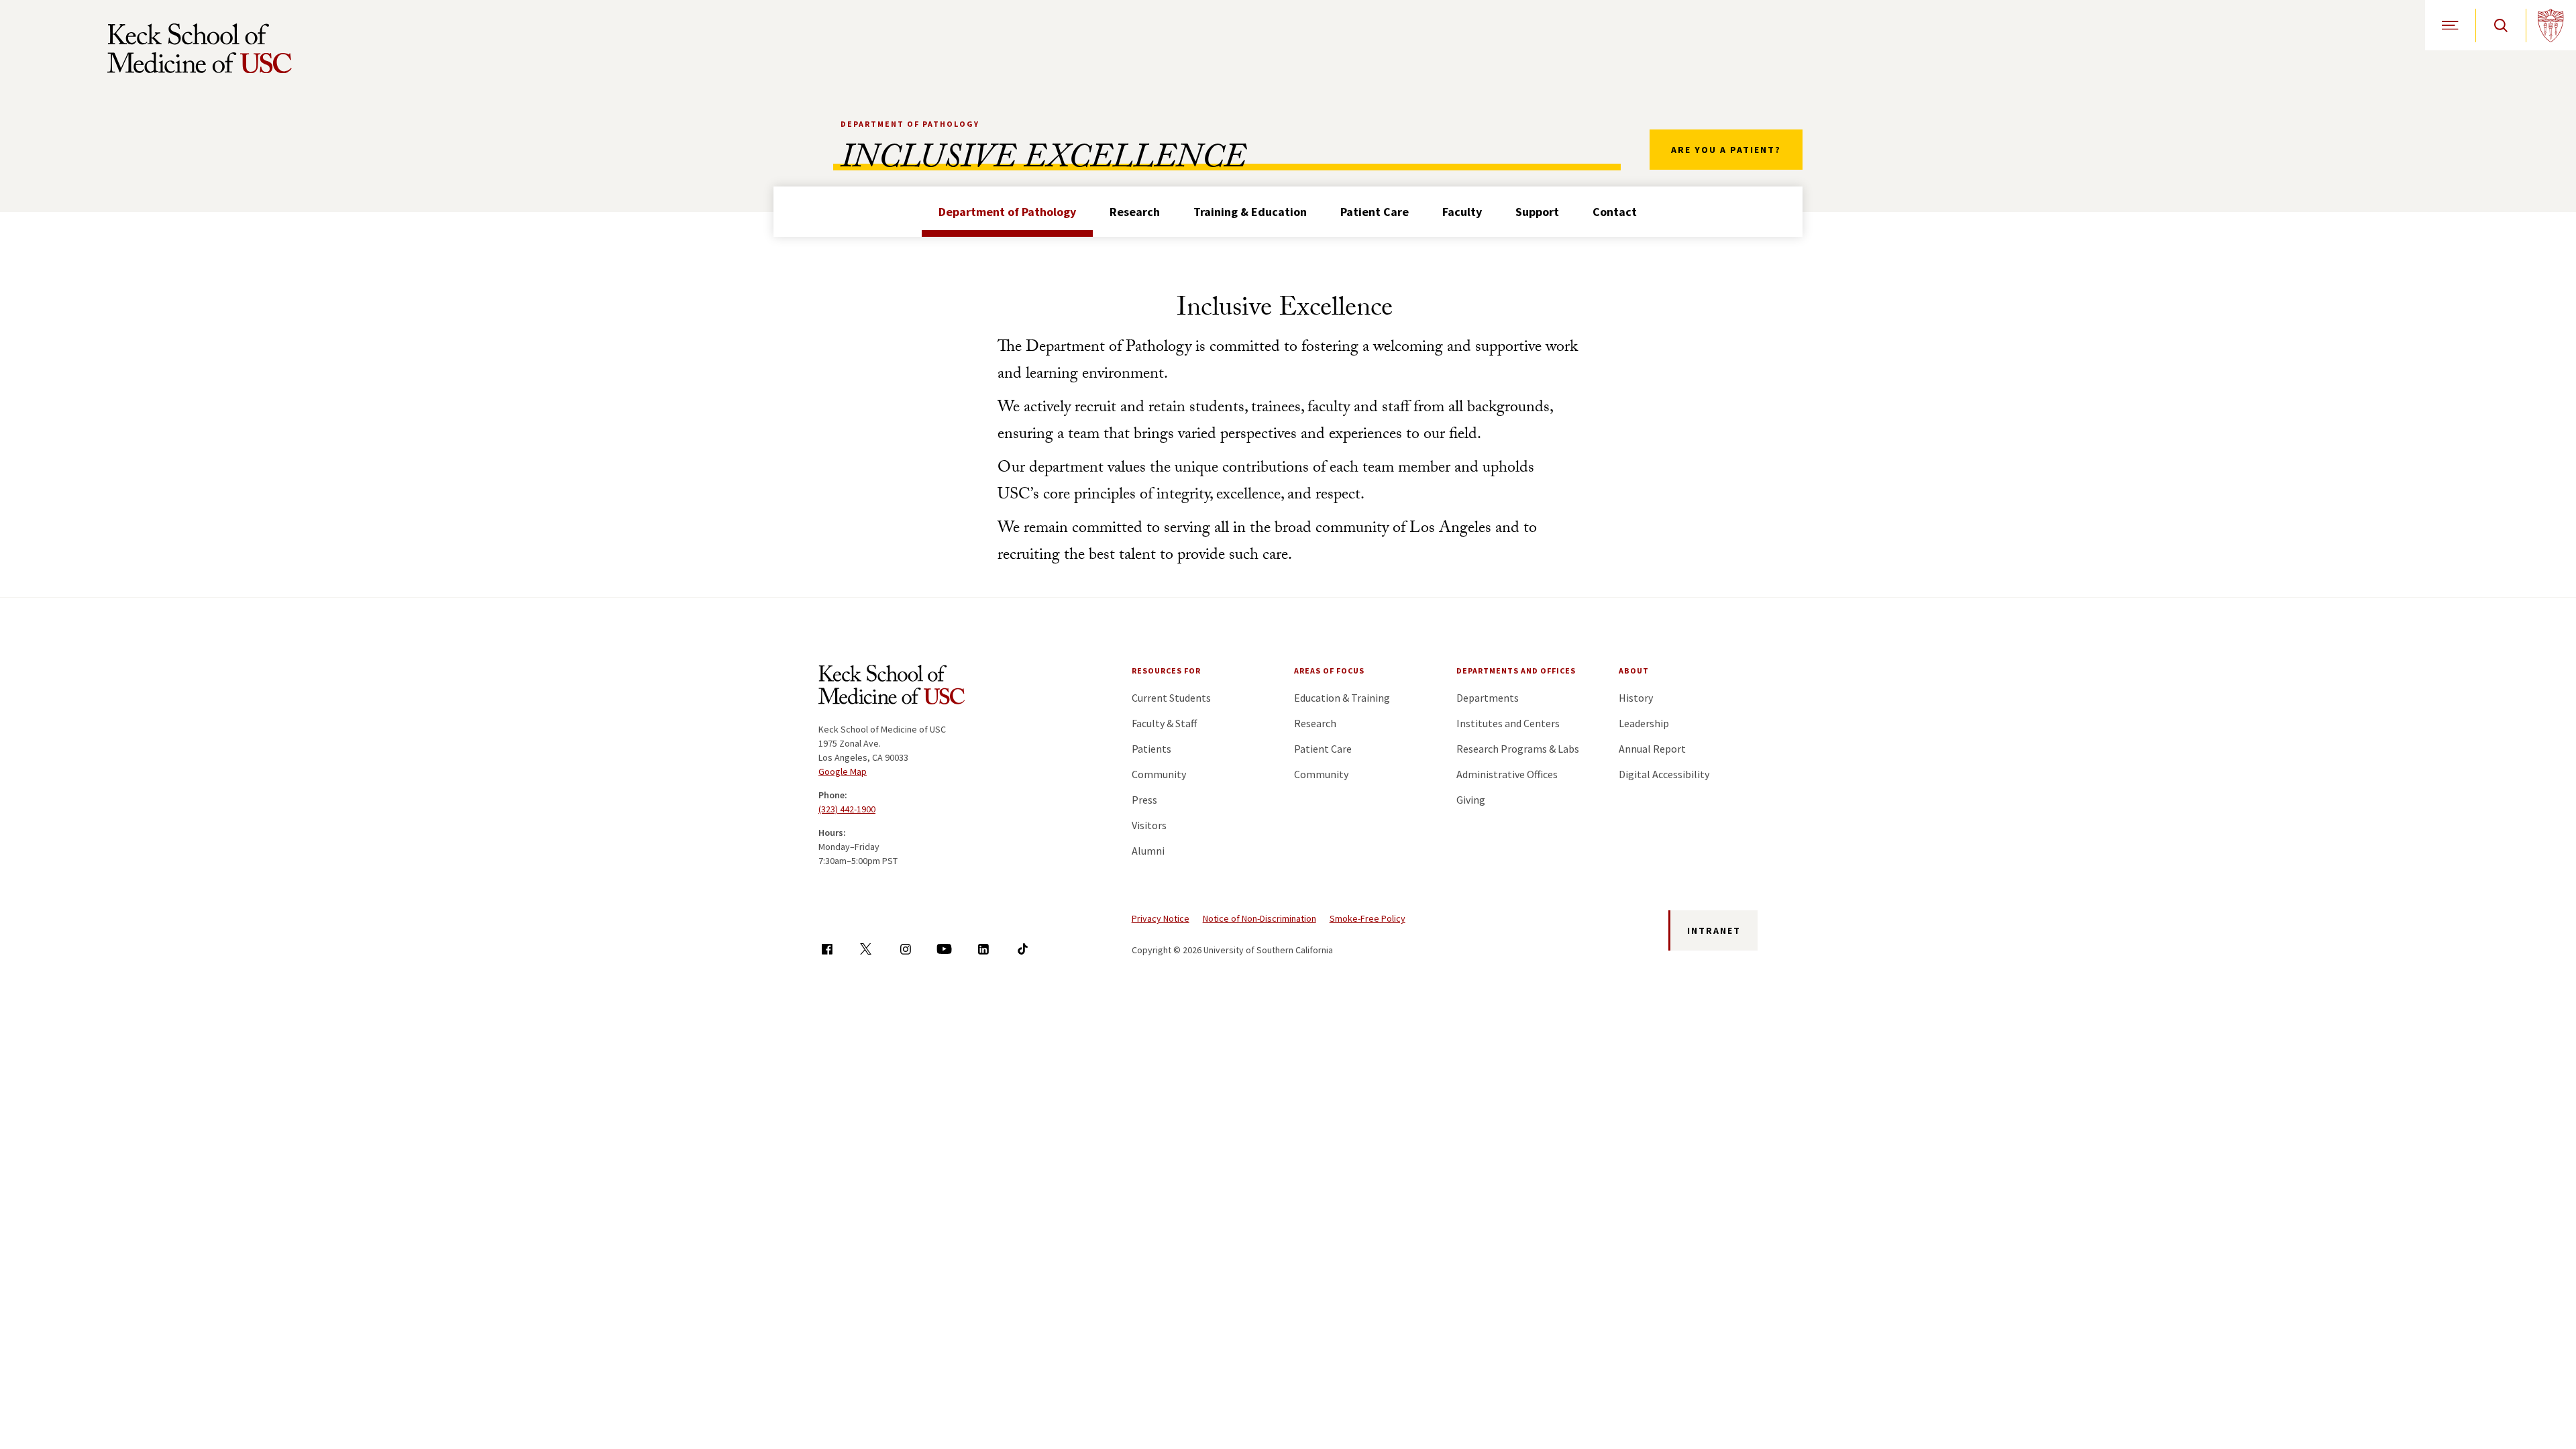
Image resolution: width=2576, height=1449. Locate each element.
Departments (1488, 698)
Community (1159, 774)
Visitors (1149, 825)
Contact (1615, 212)
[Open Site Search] (2501, 25)
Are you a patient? (1726, 150)
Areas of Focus (1329, 670)
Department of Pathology (910, 124)
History (1636, 698)
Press (1144, 800)
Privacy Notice (1161, 918)
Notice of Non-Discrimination (1259, 918)
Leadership (1644, 723)
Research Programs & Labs (1518, 749)
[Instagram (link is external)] (905, 949)
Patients (1151, 749)
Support (1537, 212)
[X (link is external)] (866, 949)
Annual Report (1652, 749)
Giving (1471, 800)
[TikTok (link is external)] (1023, 949)
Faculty (1462, 212)
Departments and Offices (1516, 670)
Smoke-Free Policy (1367, 918)
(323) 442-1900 (847, 809)
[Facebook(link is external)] (827, 949)
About (1634, 670)
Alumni (1148, 851)
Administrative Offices (1507, 774)
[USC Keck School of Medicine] (200, 48)
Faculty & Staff (1164, 723)
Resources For (1166, 670)
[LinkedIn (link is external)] (983, 949)
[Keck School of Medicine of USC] (892, 687)
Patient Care (1375, 212)
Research (1135, 212)
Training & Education (1250, 212)
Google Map (843, 771)
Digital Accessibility (1664, 774)
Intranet (1714, 930)
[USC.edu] (2551, 25)
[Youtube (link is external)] (944, 949)
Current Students (1171, 698)
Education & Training (1342, 698)
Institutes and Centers (1508, 723)
